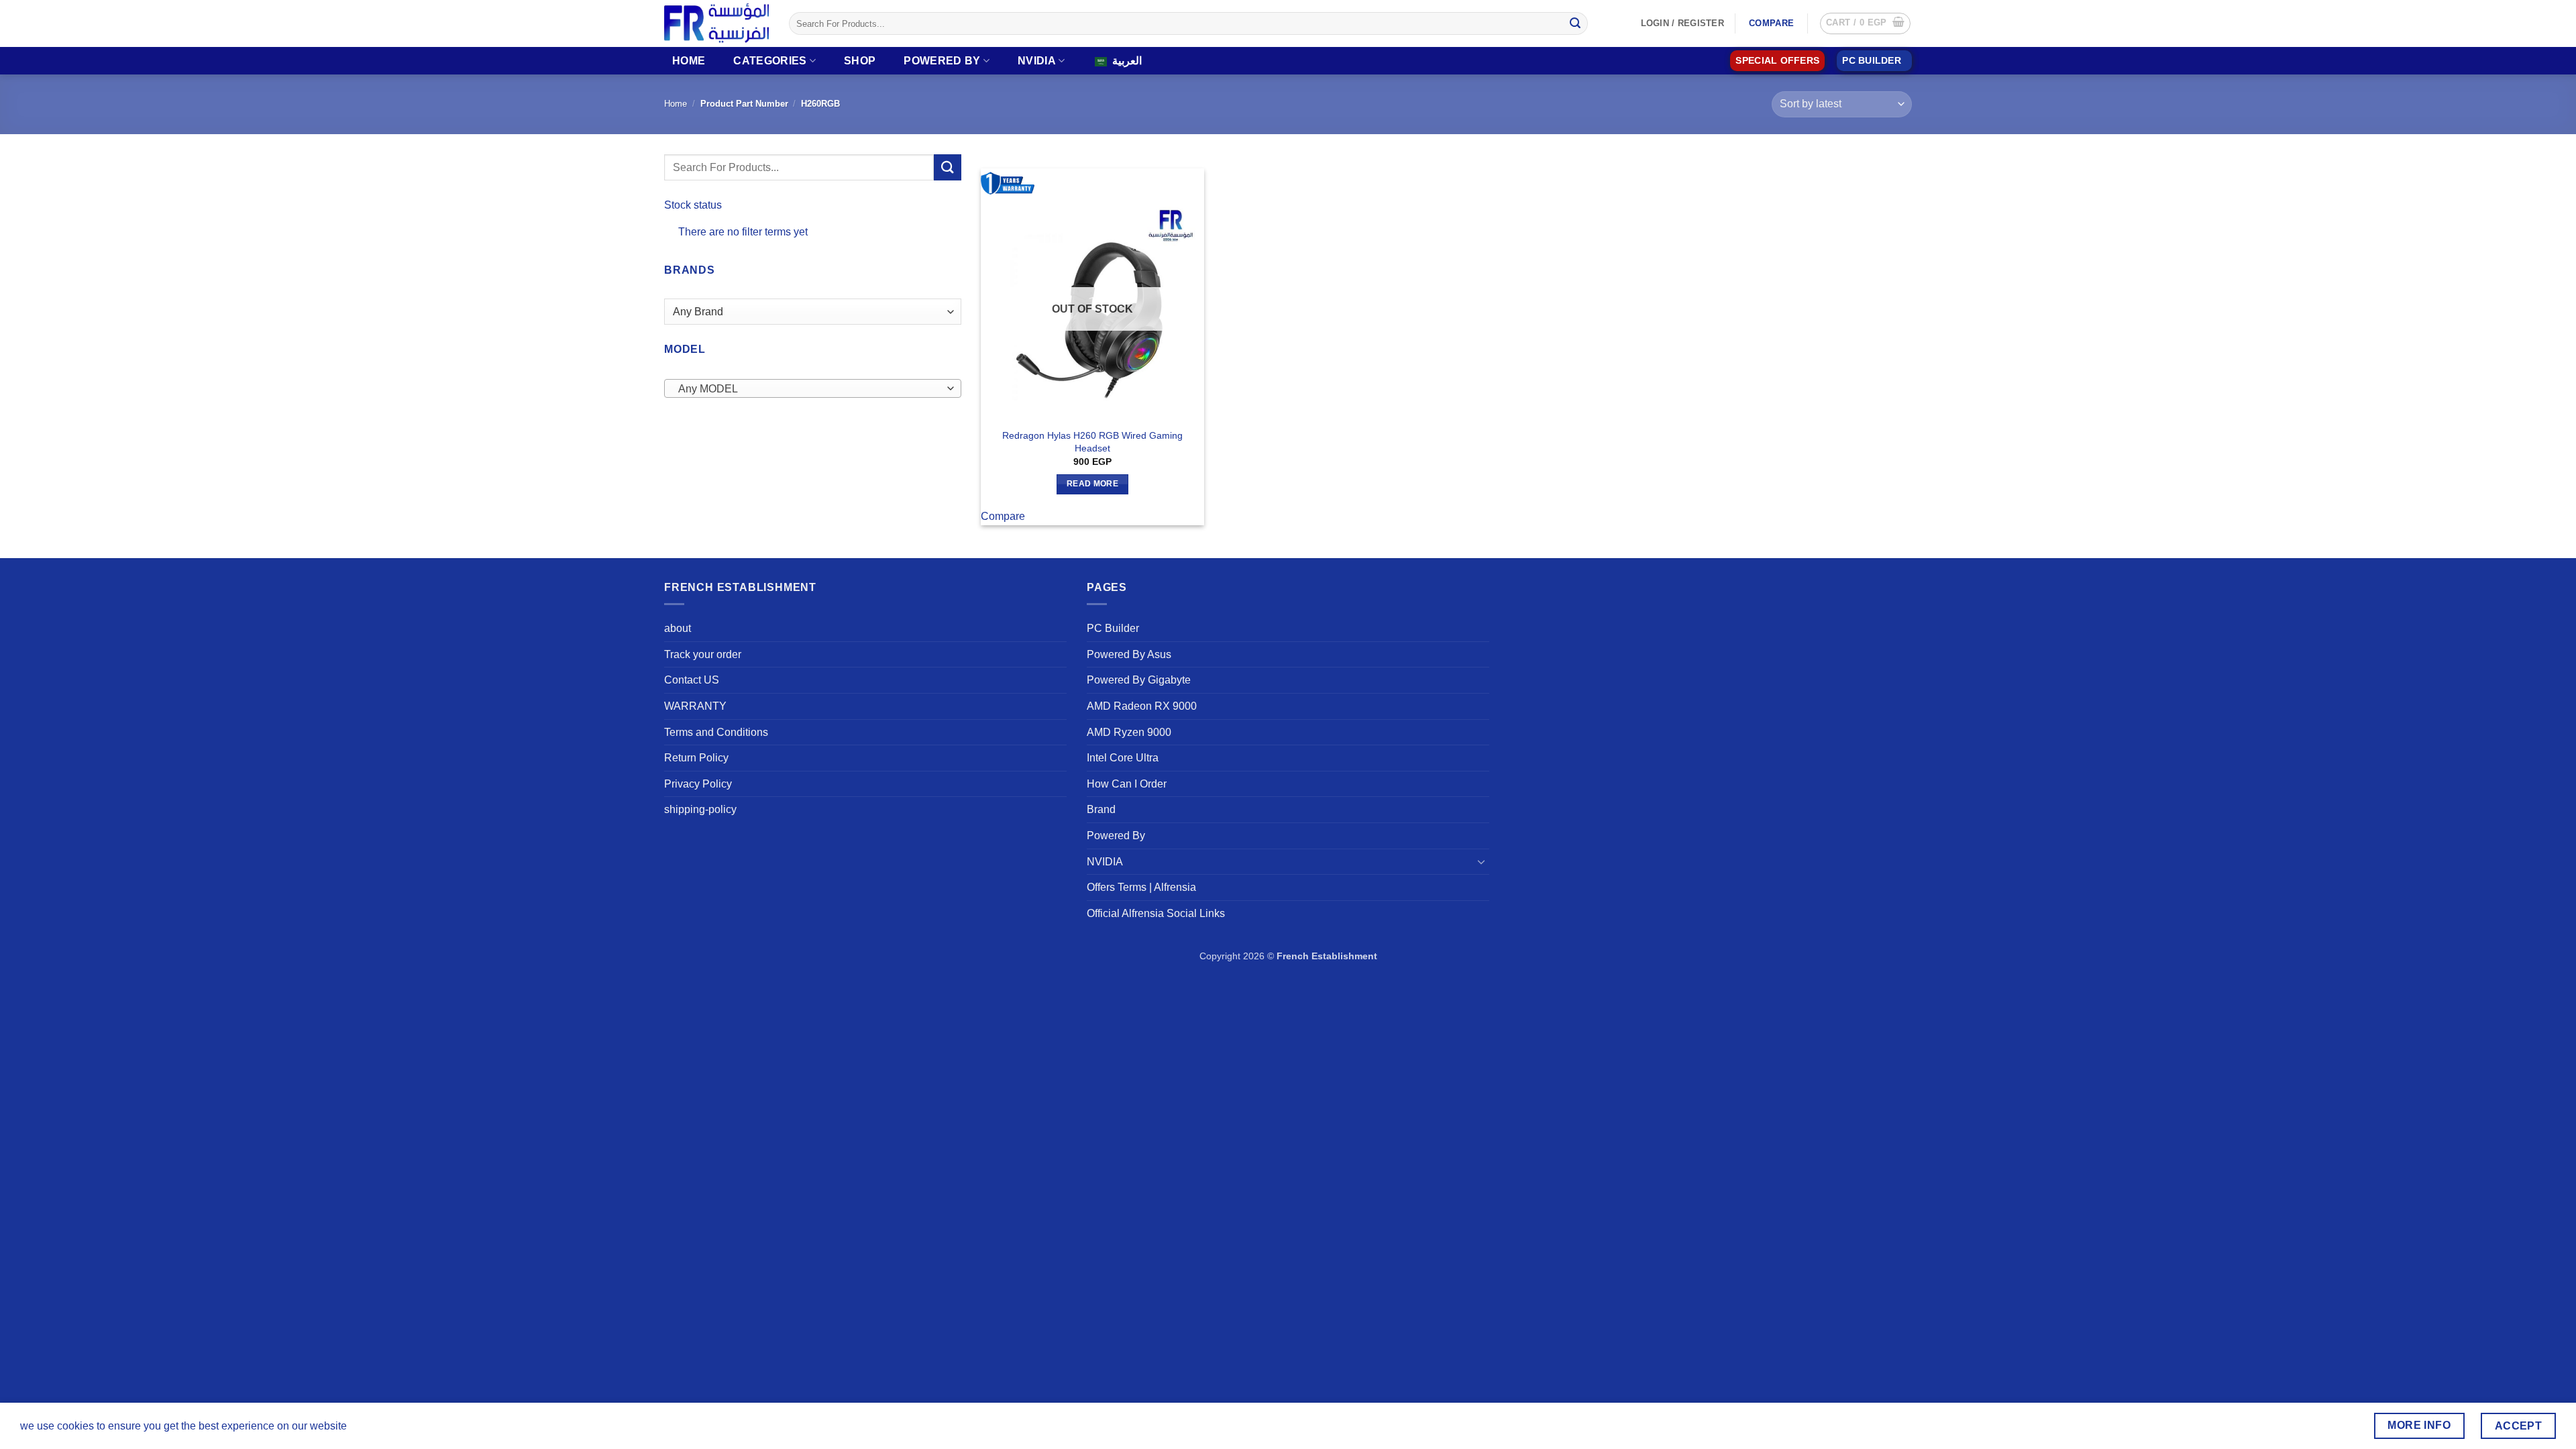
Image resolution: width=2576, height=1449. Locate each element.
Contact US (692, 680)
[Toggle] (1481, 861)
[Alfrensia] (716, 23)
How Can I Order (1127, 784)
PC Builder (1113, 628)
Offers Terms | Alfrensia (1141, 887)
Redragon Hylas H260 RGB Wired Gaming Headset (1092, 442)
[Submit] (1575, 23)
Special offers (1777, 61)
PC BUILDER (1872, 61)
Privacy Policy (698, 784)
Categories (770, 61)
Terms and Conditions (716, 732)
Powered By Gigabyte (1139, 680)
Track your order (703, 654)
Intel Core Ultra (1123, 758)
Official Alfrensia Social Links (1156, 913)
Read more (1092, 484)
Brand (1101, 809)
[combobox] (813, 388)
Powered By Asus (1129, 654)
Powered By (942, 61)
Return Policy (696, 758)
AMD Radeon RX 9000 (1142, 706)
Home (689, 61)
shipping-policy (700, 809)
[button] (1865, 23)
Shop (860, 61)
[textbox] (809, 389)
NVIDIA (1037, 61)
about (678, 628)
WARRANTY (695, 706)
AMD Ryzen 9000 (1129, 732)
